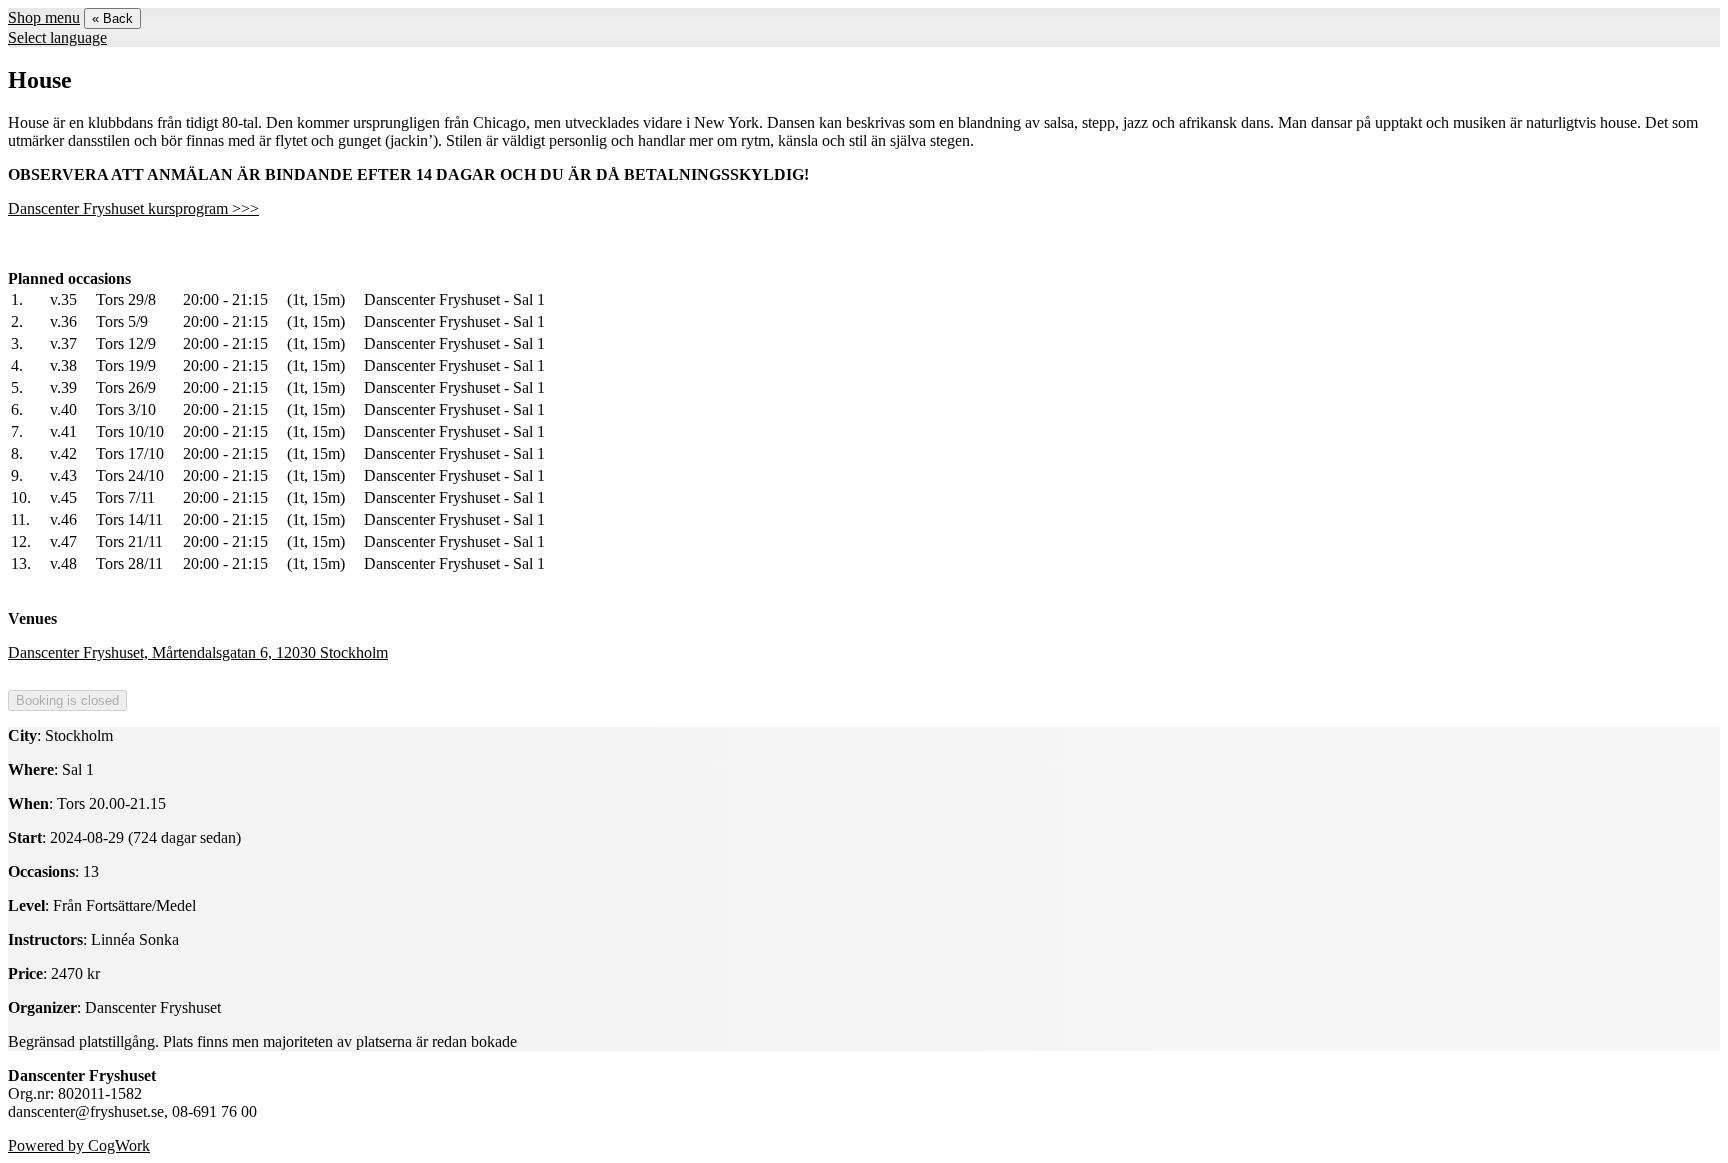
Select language (57, 37)
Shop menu (44, 17)
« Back (112, 18)
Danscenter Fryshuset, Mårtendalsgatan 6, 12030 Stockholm (198, 652)
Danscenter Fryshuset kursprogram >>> (133, 208)
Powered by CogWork (79, 1145)
